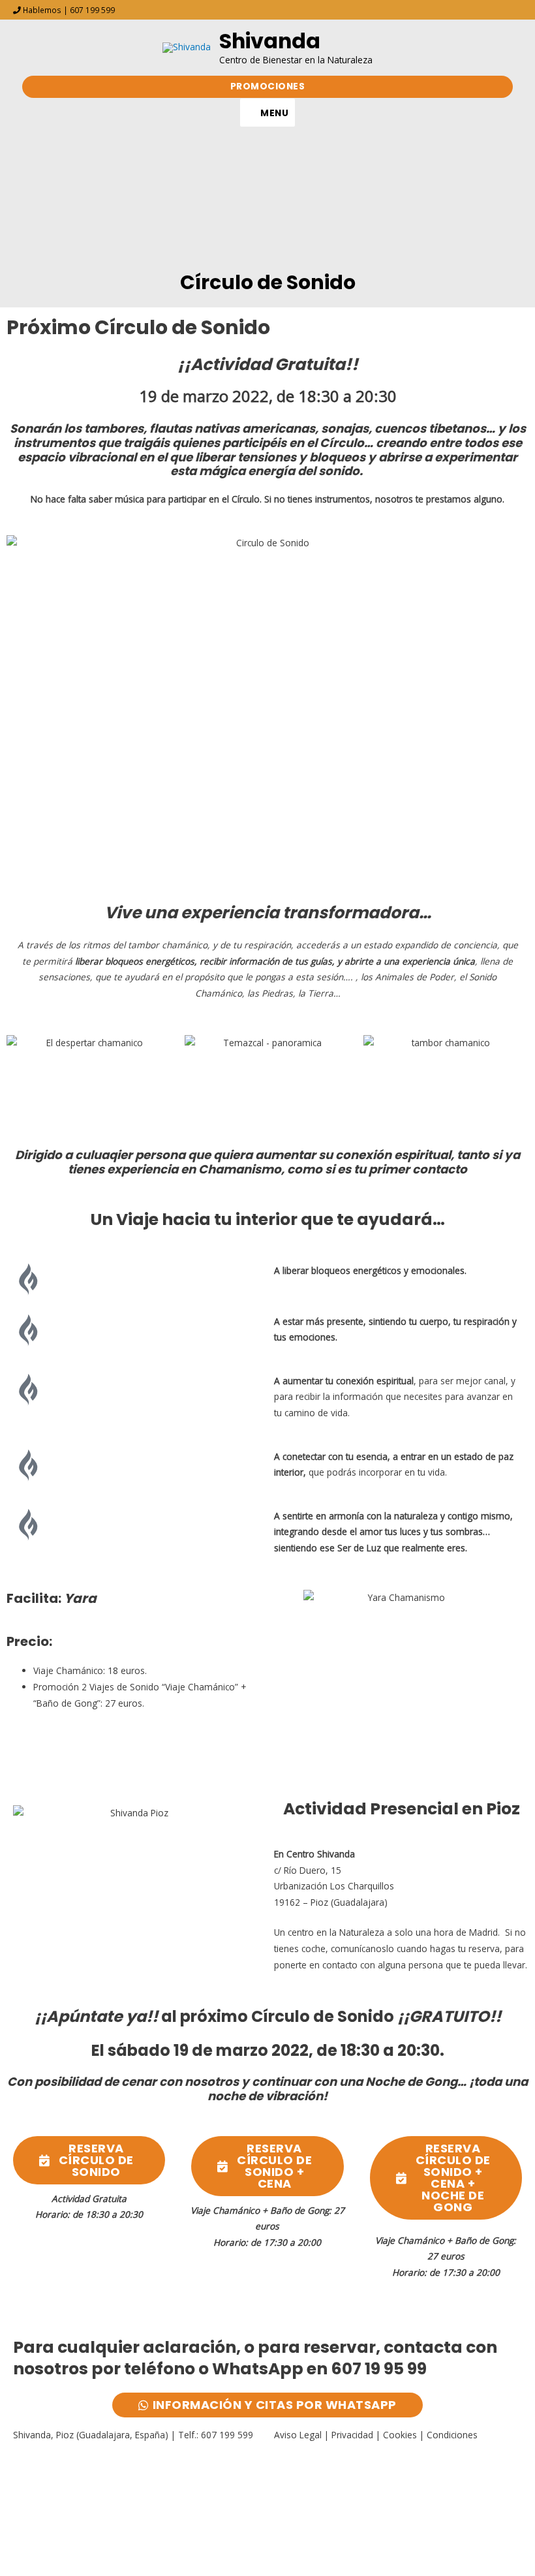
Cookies (400, 2435)
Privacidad (352, 2435)
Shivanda (270, 41)
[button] (268, 87)
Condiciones (452, 2435)
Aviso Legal (298, 2435)
